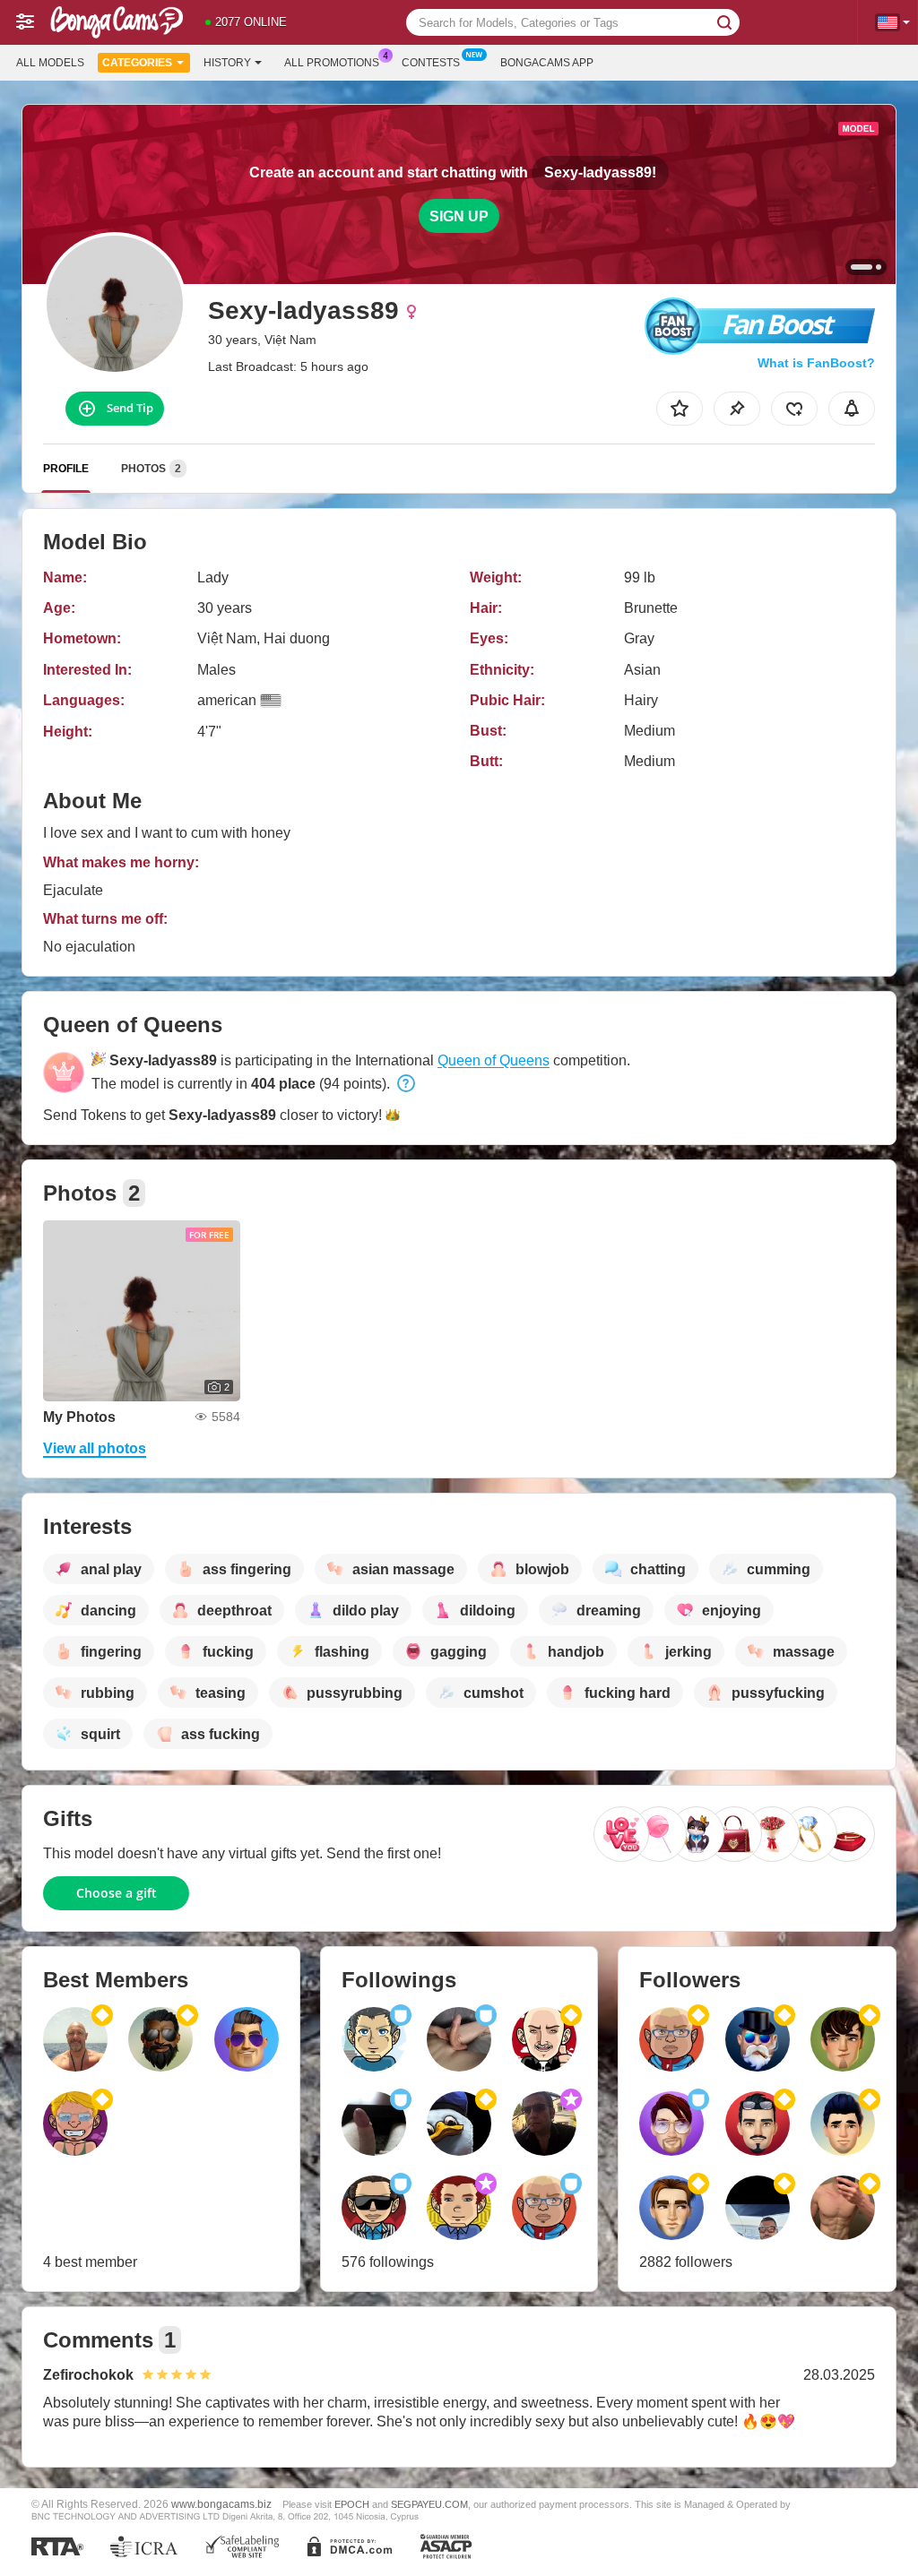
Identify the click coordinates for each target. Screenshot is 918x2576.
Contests (431, 63)
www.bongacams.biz (221, 2504)
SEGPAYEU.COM (429, 2504)
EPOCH (352, 2504)
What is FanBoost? (816, 363)
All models (50, 63)
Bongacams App (547, 63)
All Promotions (332, 63)
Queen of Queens (494, 1060)
